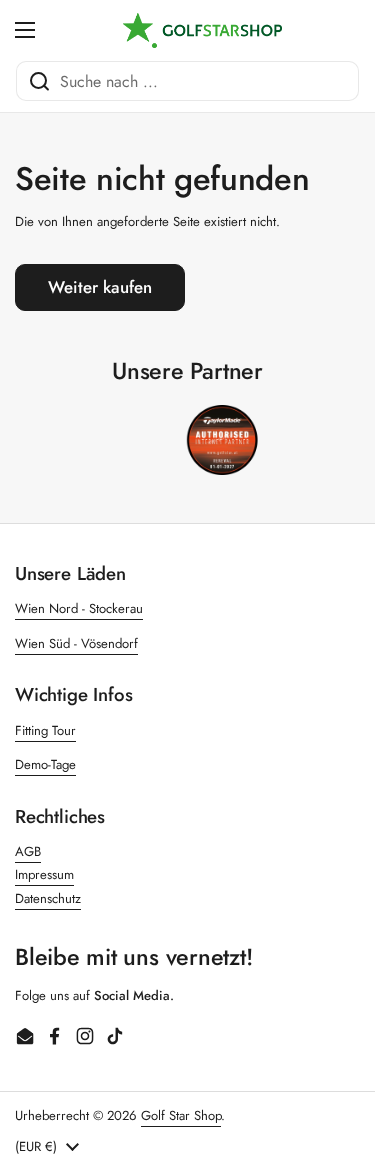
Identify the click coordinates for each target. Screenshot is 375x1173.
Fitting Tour (45, 730)
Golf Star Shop (181, 1115)
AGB (28, 851)
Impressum (44, 874)
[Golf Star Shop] (203, 30)
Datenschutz (48, 898)
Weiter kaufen (100, 287)
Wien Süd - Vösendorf (76, 643)
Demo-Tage (45, 764)
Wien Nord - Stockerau (79, 608)
